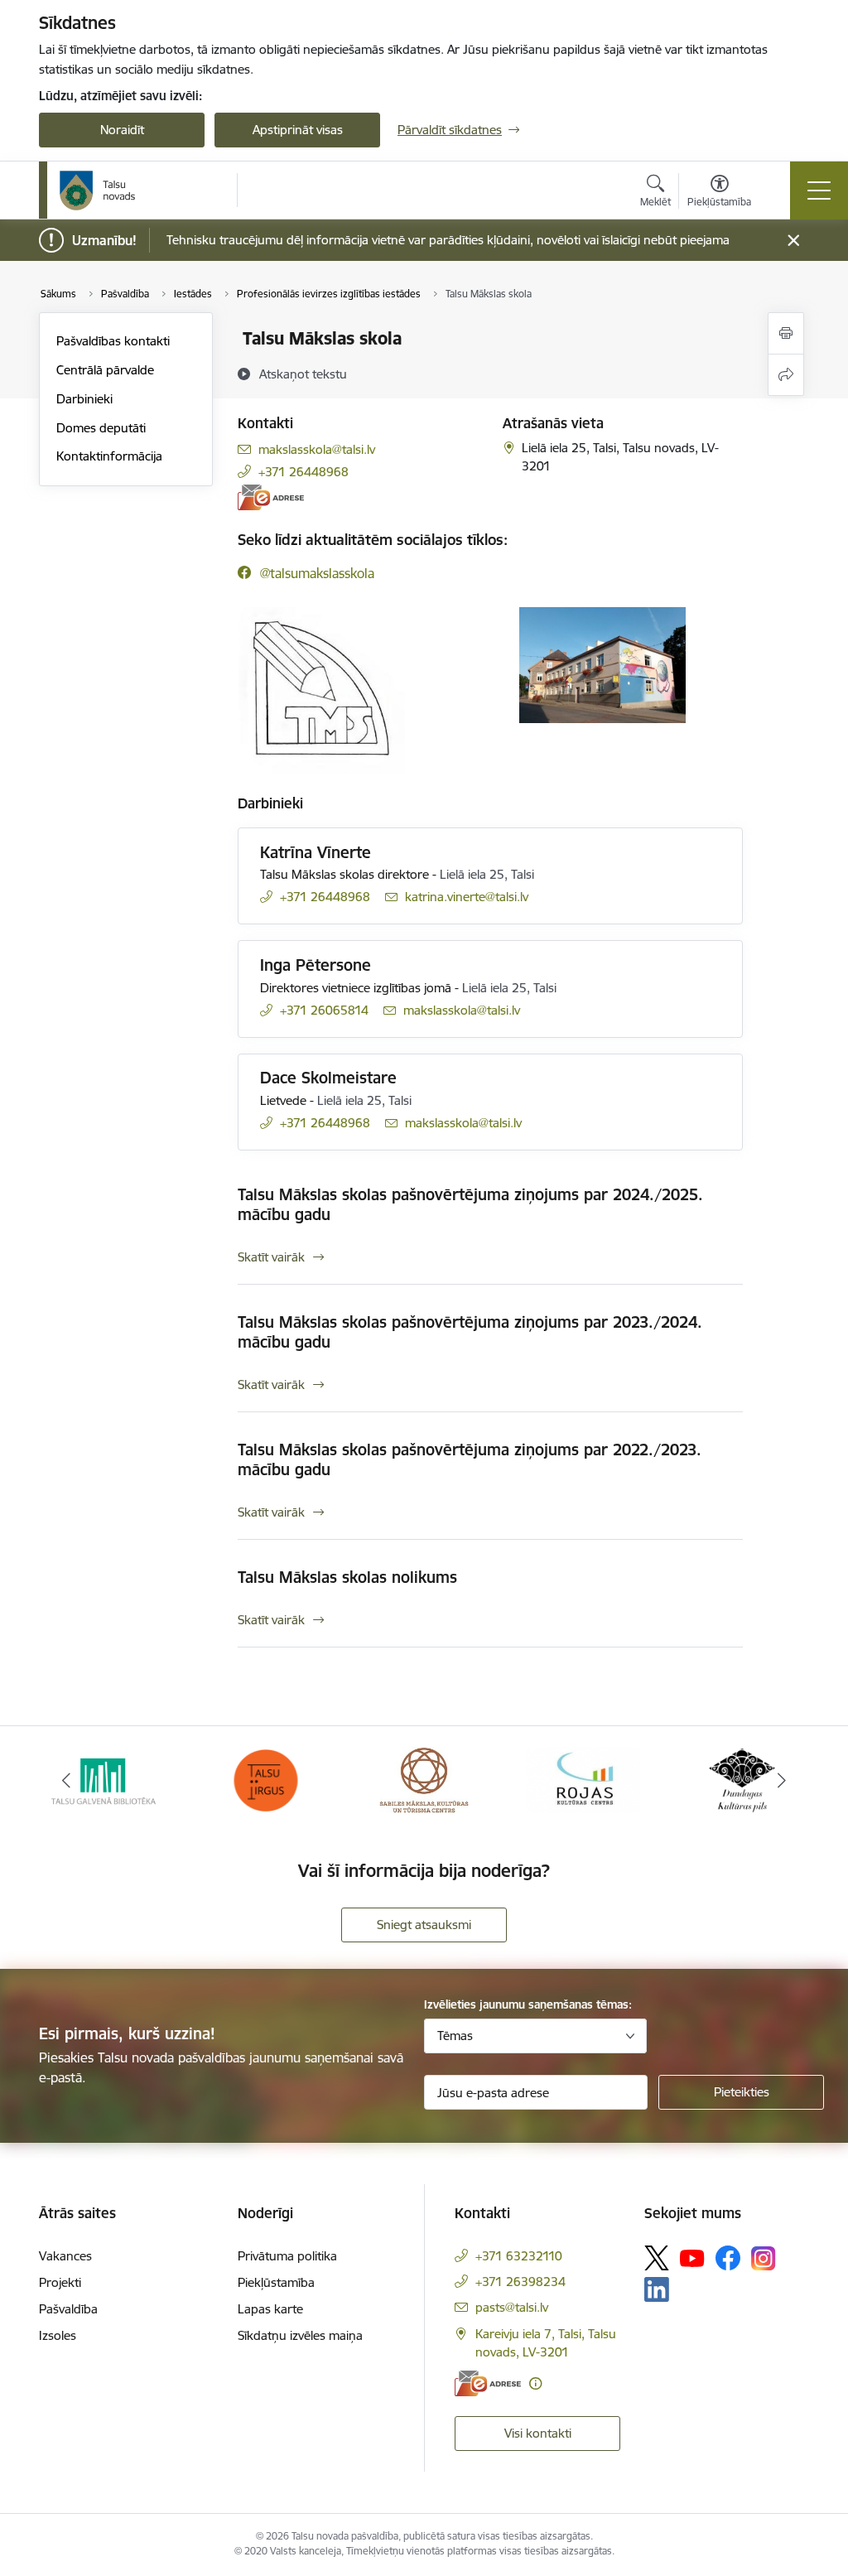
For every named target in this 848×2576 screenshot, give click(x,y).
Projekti (60, 2282)
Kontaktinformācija (109, 456)
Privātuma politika (287, 2256)
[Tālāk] (782, 1780)
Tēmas (455, 2036)
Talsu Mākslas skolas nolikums (347, 1577)
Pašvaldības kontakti (113, 341)
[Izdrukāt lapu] (786, 333)
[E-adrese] (271, 497)
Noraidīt (122, 130)
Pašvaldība (68, 2309)
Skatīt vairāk (271, 1257)
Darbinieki (84, 399)
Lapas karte (270, 2309)
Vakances (65, 2256)
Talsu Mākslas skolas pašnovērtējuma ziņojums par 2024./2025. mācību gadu (470, 1204)
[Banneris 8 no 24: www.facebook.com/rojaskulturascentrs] (583, 1779)
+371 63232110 (519, 2256)
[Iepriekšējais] (66, 1780)
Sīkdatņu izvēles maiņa (300, 2335)
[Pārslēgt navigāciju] (819, 191)
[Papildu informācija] (535, 2383)
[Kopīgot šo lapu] (786, 375)
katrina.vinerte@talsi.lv (467, 897)
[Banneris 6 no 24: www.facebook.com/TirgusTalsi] (265, 1779)
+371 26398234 (520, 2282)
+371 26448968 (304, 472)
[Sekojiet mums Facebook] (728, 2258)
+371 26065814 (324, 1010)
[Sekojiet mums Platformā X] (657, 2258)
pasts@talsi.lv (512, 2307)
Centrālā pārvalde (105, 370)
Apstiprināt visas (298, 130)
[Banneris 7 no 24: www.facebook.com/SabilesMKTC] (424, 1779)
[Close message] (794, 241)
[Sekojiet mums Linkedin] (657, 2289)
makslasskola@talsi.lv (317, 449)
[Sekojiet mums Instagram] (764, 2258)
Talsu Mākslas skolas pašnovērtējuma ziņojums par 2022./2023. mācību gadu (470, 1459)
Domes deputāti (101, 428)
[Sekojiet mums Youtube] (692, 2257)
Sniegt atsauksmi (424, 1925)
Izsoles (58, 2335)
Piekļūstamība (276, 2282)
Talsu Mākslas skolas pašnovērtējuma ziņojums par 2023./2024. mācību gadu (470, 1332)
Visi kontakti (538, 2433)
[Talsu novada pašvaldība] (98, 191)
